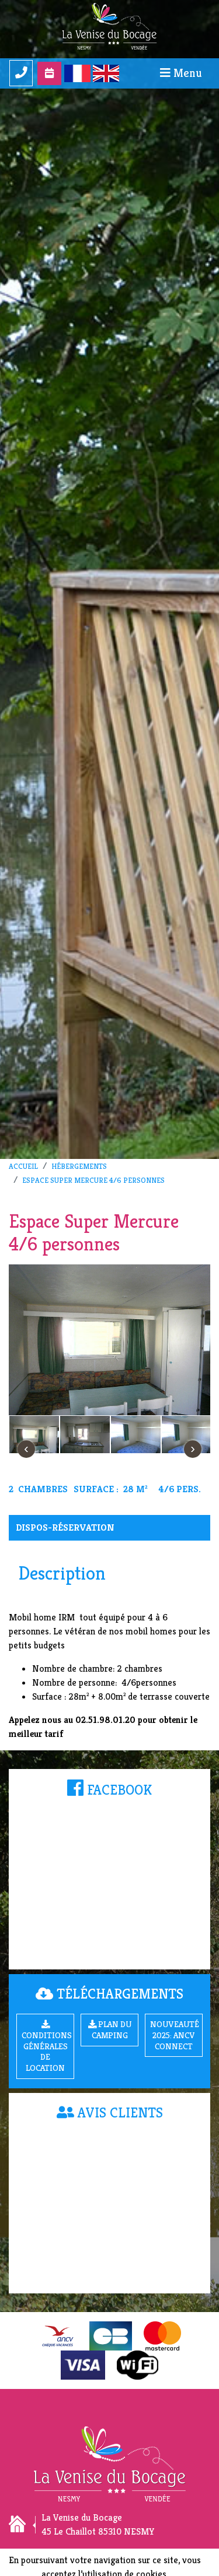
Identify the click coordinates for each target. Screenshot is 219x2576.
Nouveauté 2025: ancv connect (175, 2035)
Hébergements (79, 1167)
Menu (186, 73)
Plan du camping (112, 2030)
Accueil (23, 1167)
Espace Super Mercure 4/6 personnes (93, 1180)
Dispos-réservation (65, 1527)
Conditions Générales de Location (47, 2052)
